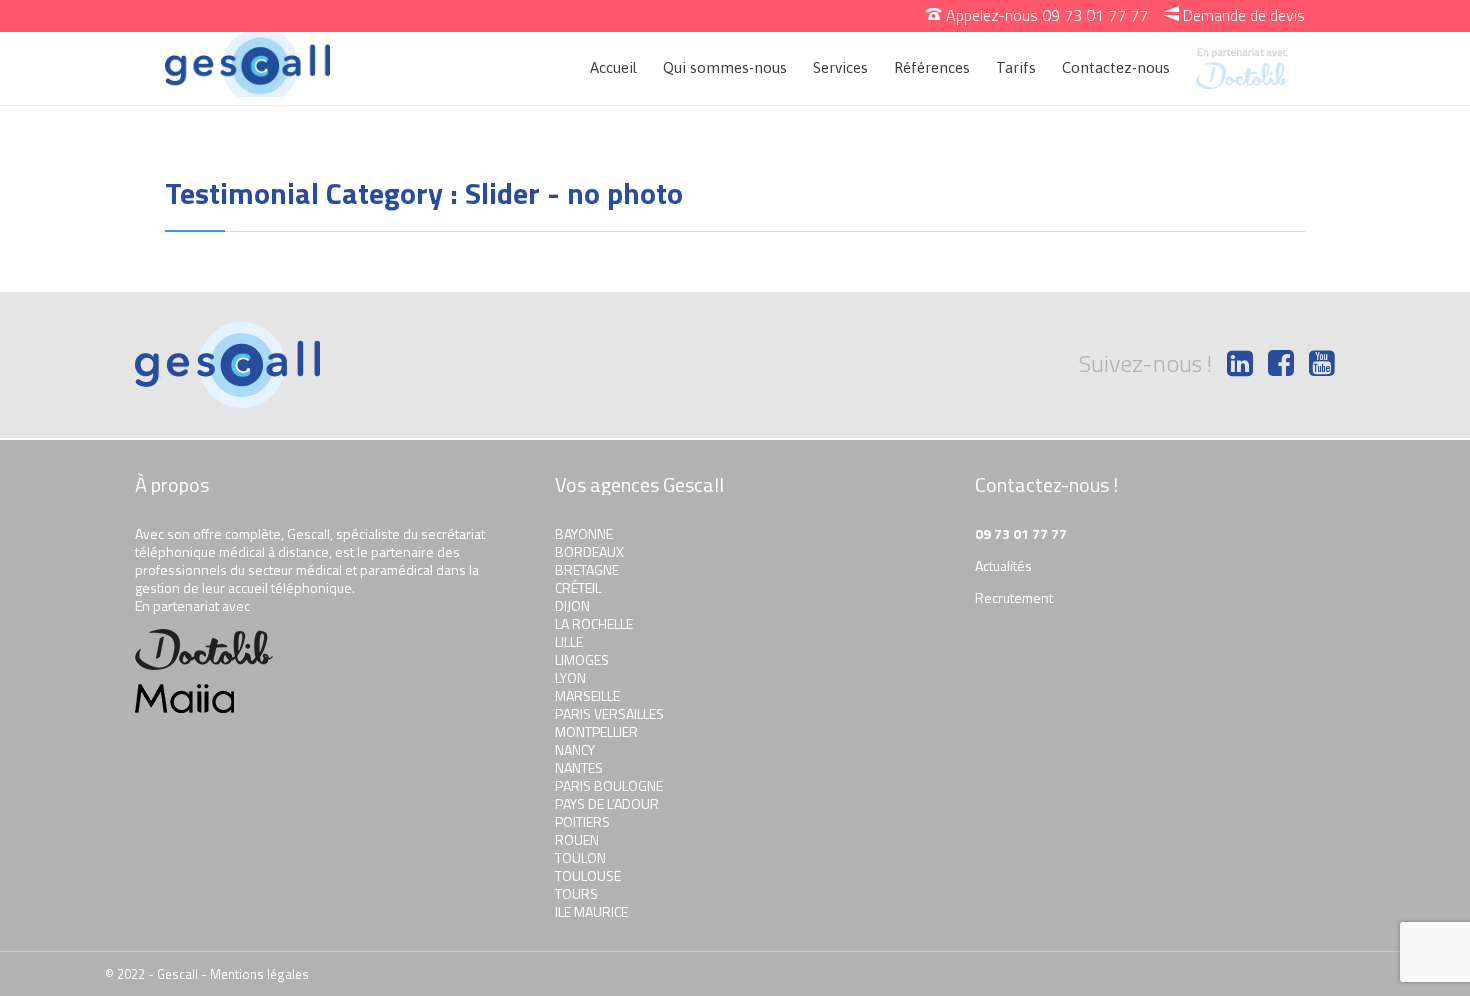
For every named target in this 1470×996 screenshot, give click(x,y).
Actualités (1003, 565)
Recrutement (1014, 597)
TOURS (576, 893)
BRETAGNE (587, 569)
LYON (570, 677)
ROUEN (577, 839)
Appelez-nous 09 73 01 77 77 (1037, 15)
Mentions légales (259, 974)
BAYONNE (584, 533)
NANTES (579, 767)
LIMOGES (582, 659)
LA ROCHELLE (594, 623)
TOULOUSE (588, 875)
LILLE (569, 641)
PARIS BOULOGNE (609, 785)
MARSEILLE (587, 695)
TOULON (580, 857)
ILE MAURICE (591, 911)
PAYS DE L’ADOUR (607, 803)
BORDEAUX (589, 551)
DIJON (572, 605)
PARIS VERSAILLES (609, 713)
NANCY (575, 749)
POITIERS (582, 821)
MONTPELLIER (596, 731)
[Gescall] (247, 64)
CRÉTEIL (578, 587)
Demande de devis (1234, 15)
